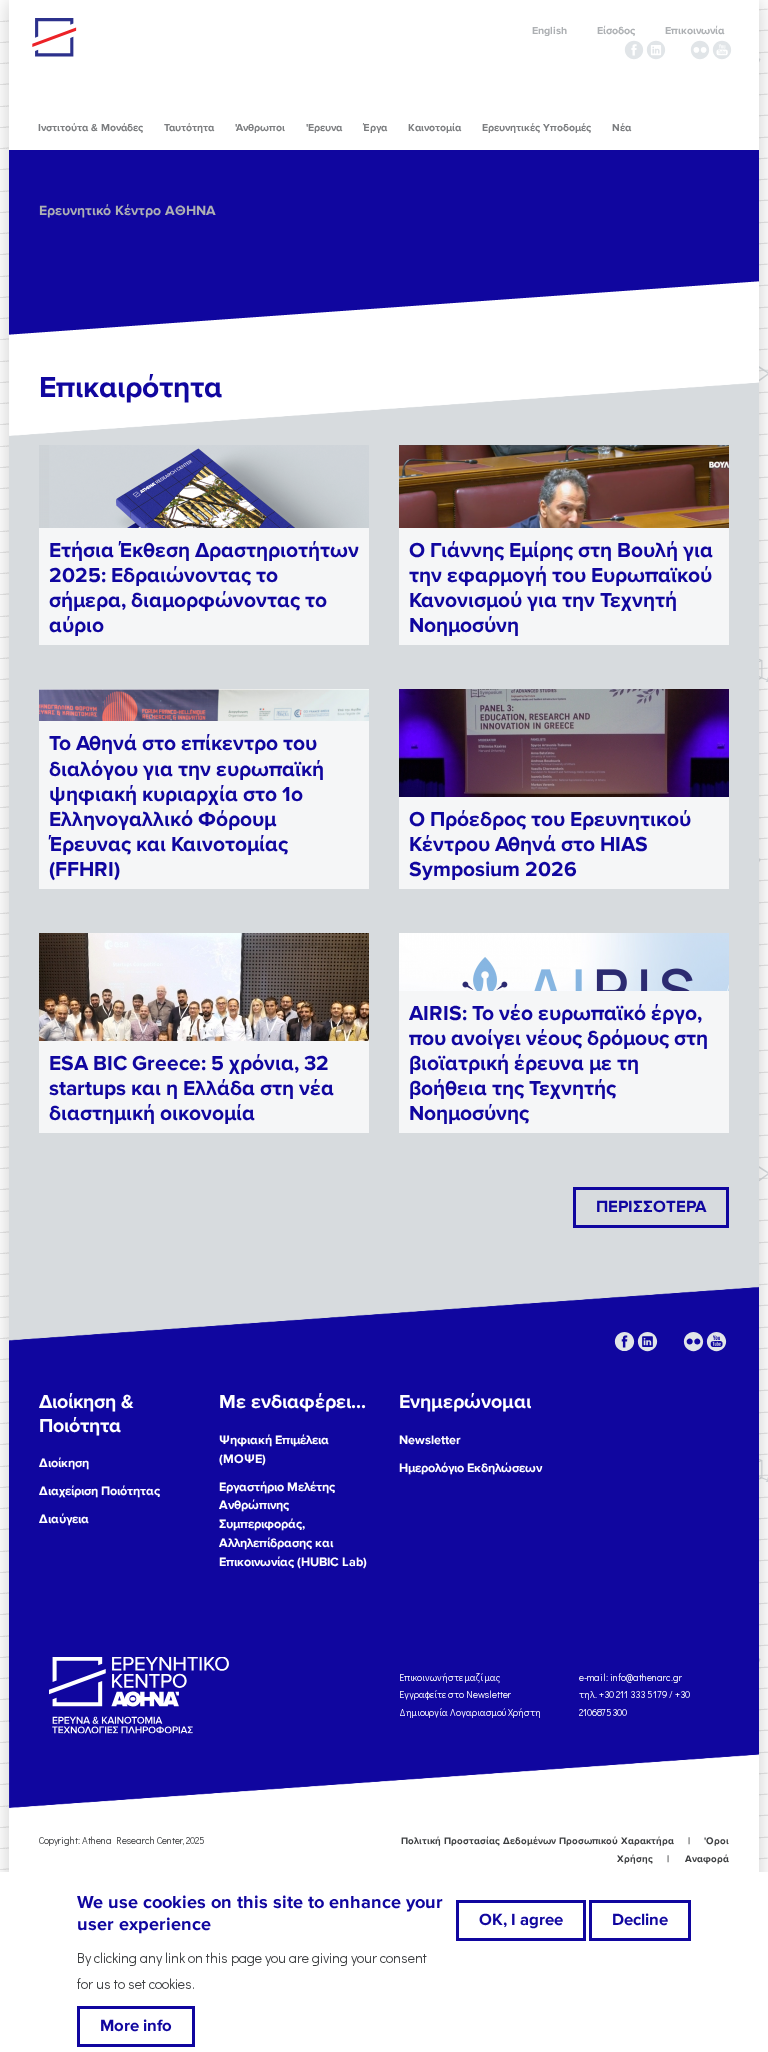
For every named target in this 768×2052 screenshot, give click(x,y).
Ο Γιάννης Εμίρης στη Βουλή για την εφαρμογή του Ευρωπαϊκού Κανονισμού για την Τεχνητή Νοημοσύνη (561, 588)
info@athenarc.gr (646, 1676)
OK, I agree (521, 1920)
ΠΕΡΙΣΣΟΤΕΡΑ (651, 1207)
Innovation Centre (142, 37)
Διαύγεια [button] (64, 1519)
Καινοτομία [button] (434, 127)
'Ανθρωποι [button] (260, 127)
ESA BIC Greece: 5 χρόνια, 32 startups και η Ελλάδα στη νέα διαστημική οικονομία (191, 1088)
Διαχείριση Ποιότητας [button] (99, 1491)
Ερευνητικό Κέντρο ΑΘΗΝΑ (127, 210)
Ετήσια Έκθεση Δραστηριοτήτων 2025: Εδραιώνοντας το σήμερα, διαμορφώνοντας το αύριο (204, 588)
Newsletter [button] (430, 1440)
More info (136, 2026)
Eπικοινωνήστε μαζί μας (449, 1676)
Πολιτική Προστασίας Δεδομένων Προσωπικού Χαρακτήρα (537, 1841)
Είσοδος (616, 30)
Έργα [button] (375, 127)
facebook (634, 50)
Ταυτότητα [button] (189, 127)
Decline (640, 1920)
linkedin (656, 50)
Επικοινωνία (694, 30)
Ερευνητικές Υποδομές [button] (536, 127)
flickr (700, 50)
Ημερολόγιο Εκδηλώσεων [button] (470, 1468)
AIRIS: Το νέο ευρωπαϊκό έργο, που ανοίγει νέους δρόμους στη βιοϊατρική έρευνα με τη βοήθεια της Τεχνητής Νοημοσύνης (558, 1064)
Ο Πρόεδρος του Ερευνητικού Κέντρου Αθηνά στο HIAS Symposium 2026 (550, 844)
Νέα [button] (621, 127)
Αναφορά (707, 1859)
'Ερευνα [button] (324, 127)
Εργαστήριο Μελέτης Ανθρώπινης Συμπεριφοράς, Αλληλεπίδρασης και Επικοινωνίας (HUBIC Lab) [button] (293, 1525)
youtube (722, 50)
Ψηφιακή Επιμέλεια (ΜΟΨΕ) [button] (274, 1449)
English (549, 30)
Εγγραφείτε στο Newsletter (456, 1694)
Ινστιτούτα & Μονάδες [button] (90, 127)
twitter (678, 50)
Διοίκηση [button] (64, 1463)
